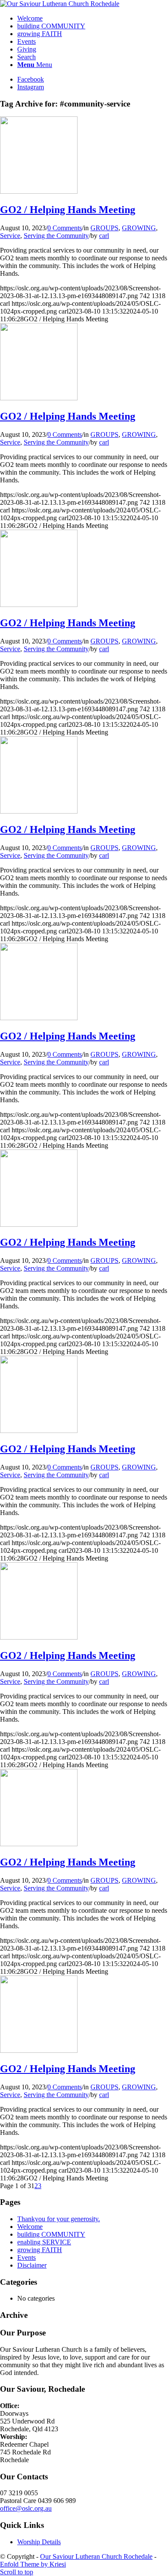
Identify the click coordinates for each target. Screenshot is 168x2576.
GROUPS (104, 228)
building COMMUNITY (51, 2234)
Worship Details (39, 2542)
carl (104, 236)
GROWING (139, 228)
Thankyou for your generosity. (59, 2219)
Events (26, 2257)
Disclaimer (32, 2265)
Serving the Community (56, 236)
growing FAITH (40, 2250)
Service (10, 236)
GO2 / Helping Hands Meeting (68, 210)
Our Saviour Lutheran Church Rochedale (96, 2556)
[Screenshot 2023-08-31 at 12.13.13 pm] (39, 191)
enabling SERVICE (44, 2242)
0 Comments (65, 228)
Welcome (30, 2227)
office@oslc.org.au (26, 2508)
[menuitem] (93, 18)
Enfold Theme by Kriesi (33, 2564)
